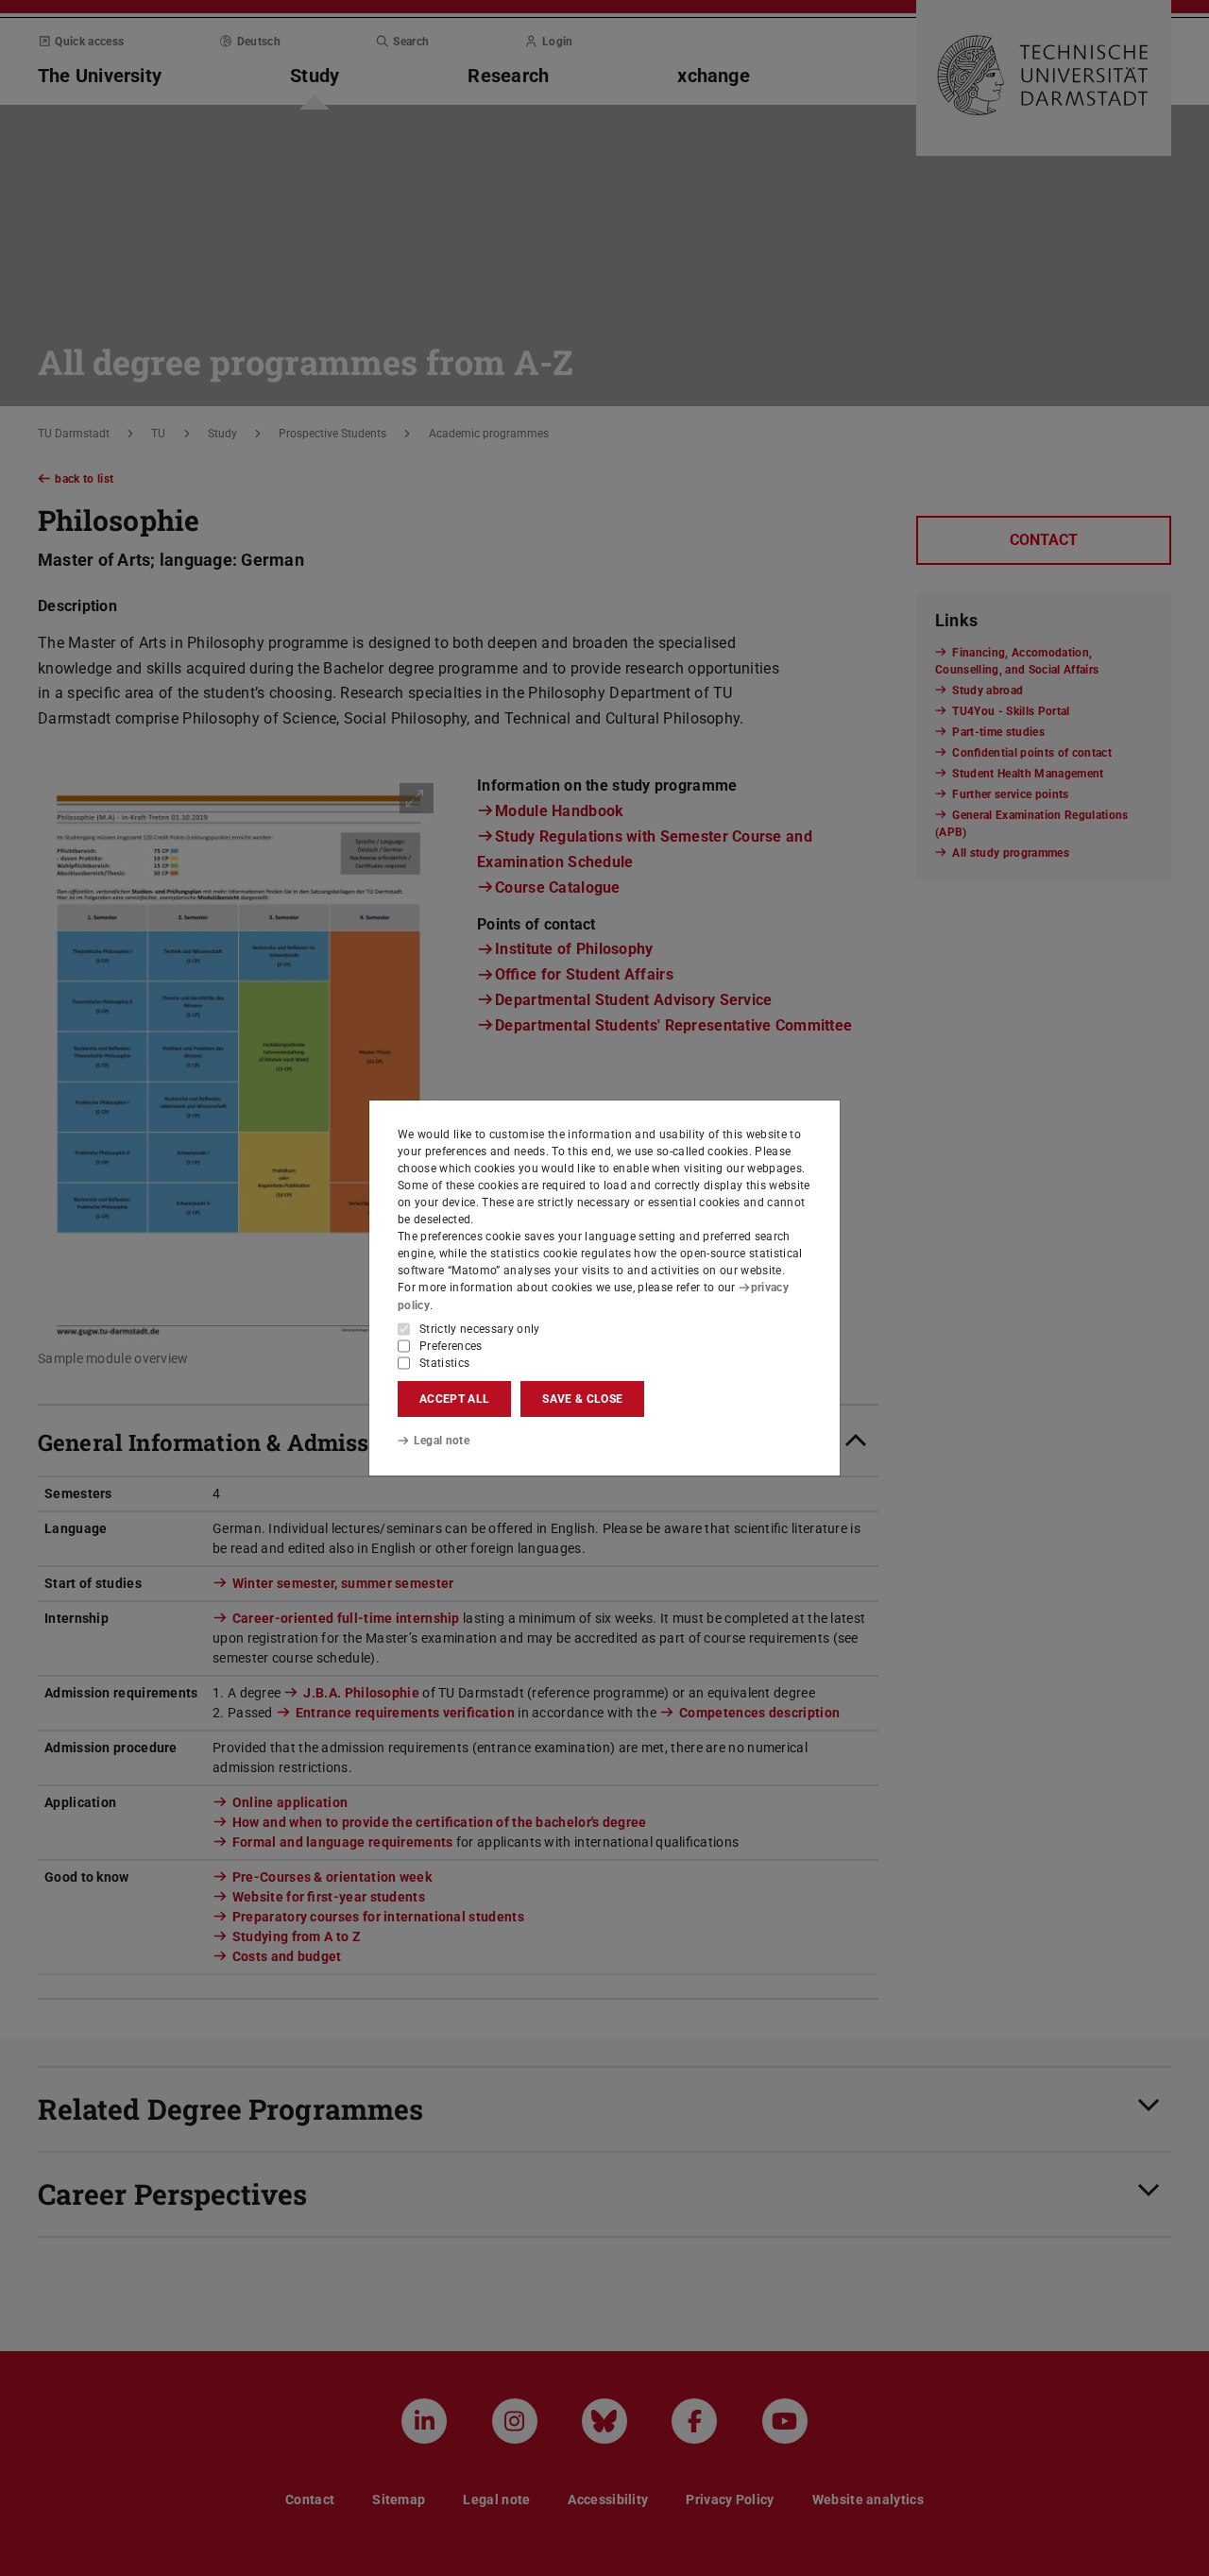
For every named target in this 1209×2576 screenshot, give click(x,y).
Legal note (442, 1441)
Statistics (444, 1363)
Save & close (582, 1399)
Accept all (454, 1399)
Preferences (451, 1346)
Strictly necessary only (480, 1329)
